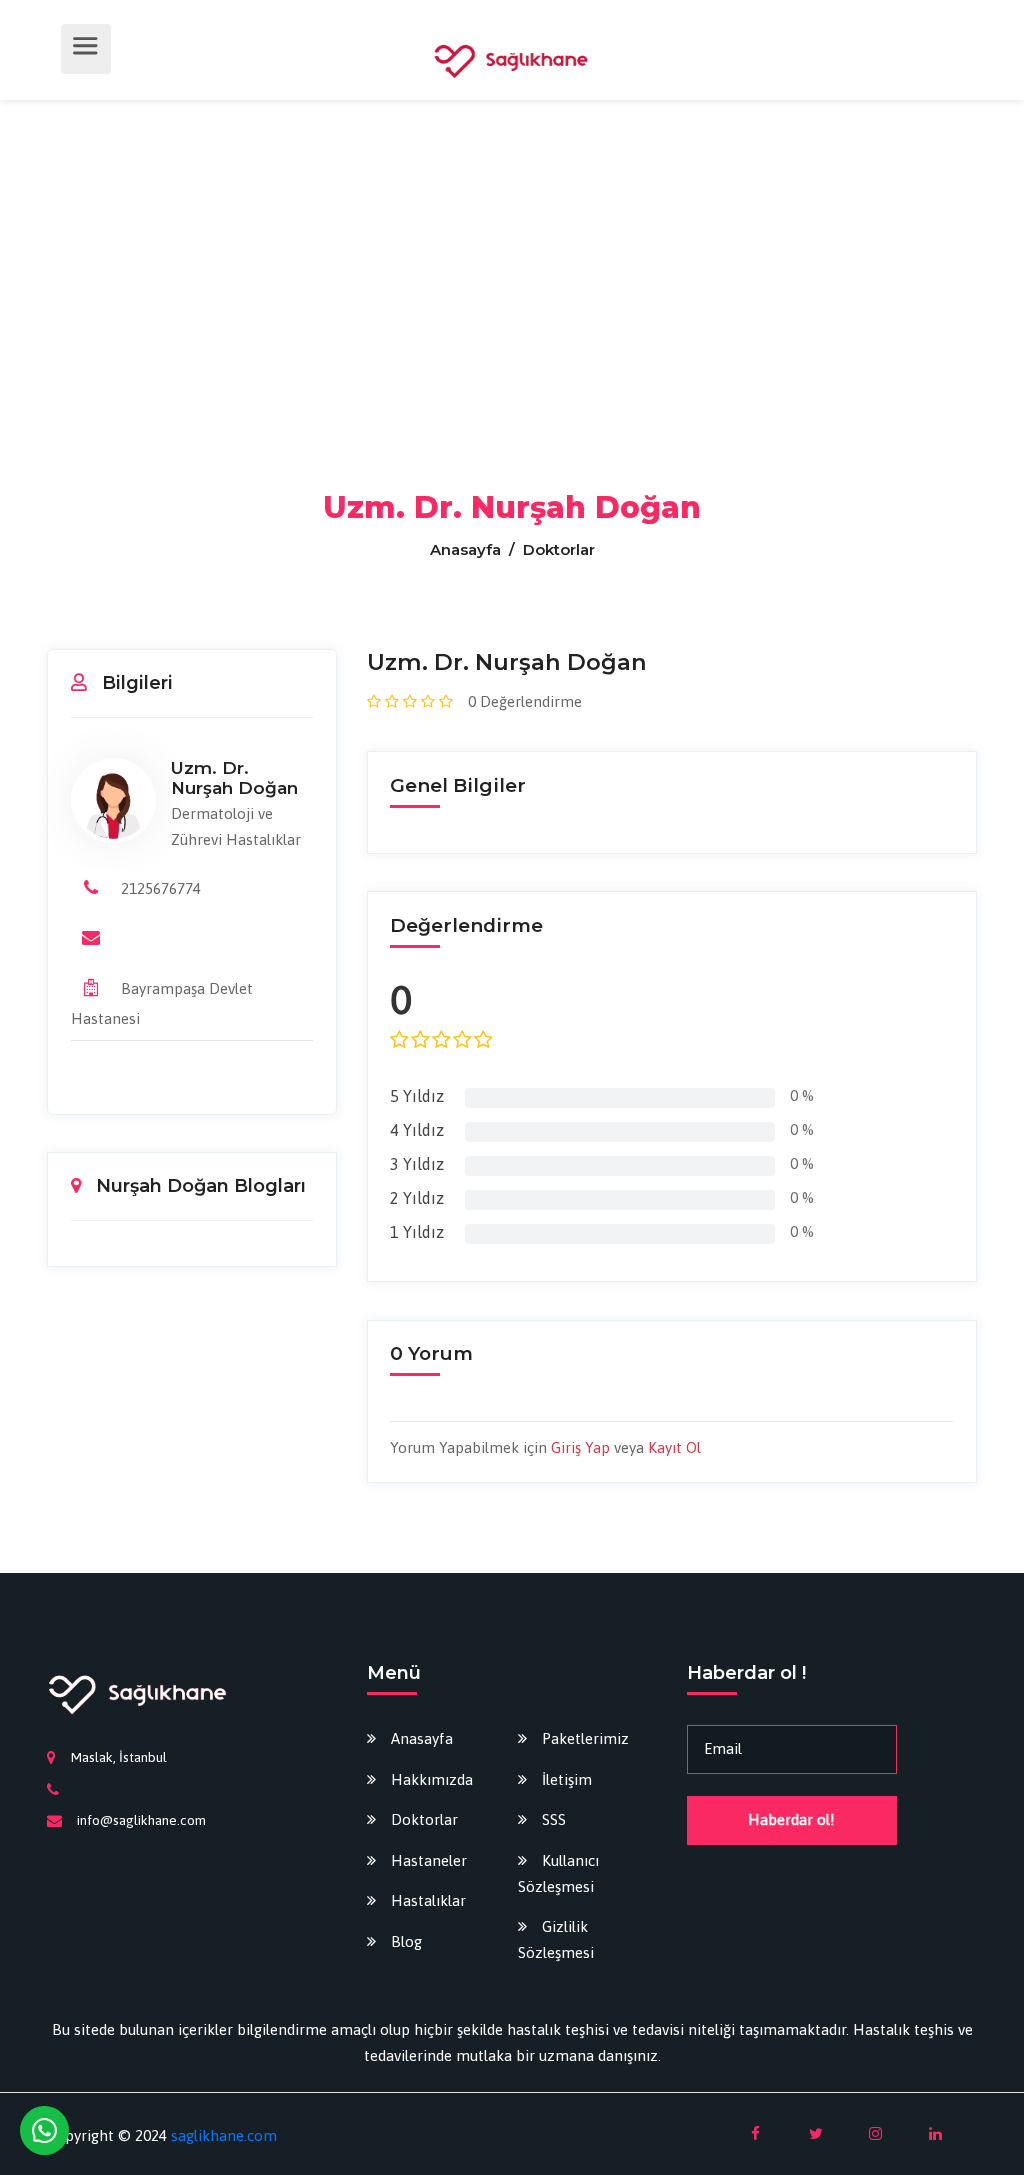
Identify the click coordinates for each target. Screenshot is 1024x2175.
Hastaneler (429, 1860)
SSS (554, 1819)
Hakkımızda (432, 1779)
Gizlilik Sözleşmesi (556, 1939)
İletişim (567, 1779)
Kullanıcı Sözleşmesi (558, 1873)
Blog (406, 1941)
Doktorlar (424, 1819)
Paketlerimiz (585, 1738)
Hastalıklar (428, 1900)
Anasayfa (467, 549)
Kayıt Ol (674, 1447)
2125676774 (161, 888)
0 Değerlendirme (525, 701)
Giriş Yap (580, 1447)
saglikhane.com (224, 2135)
